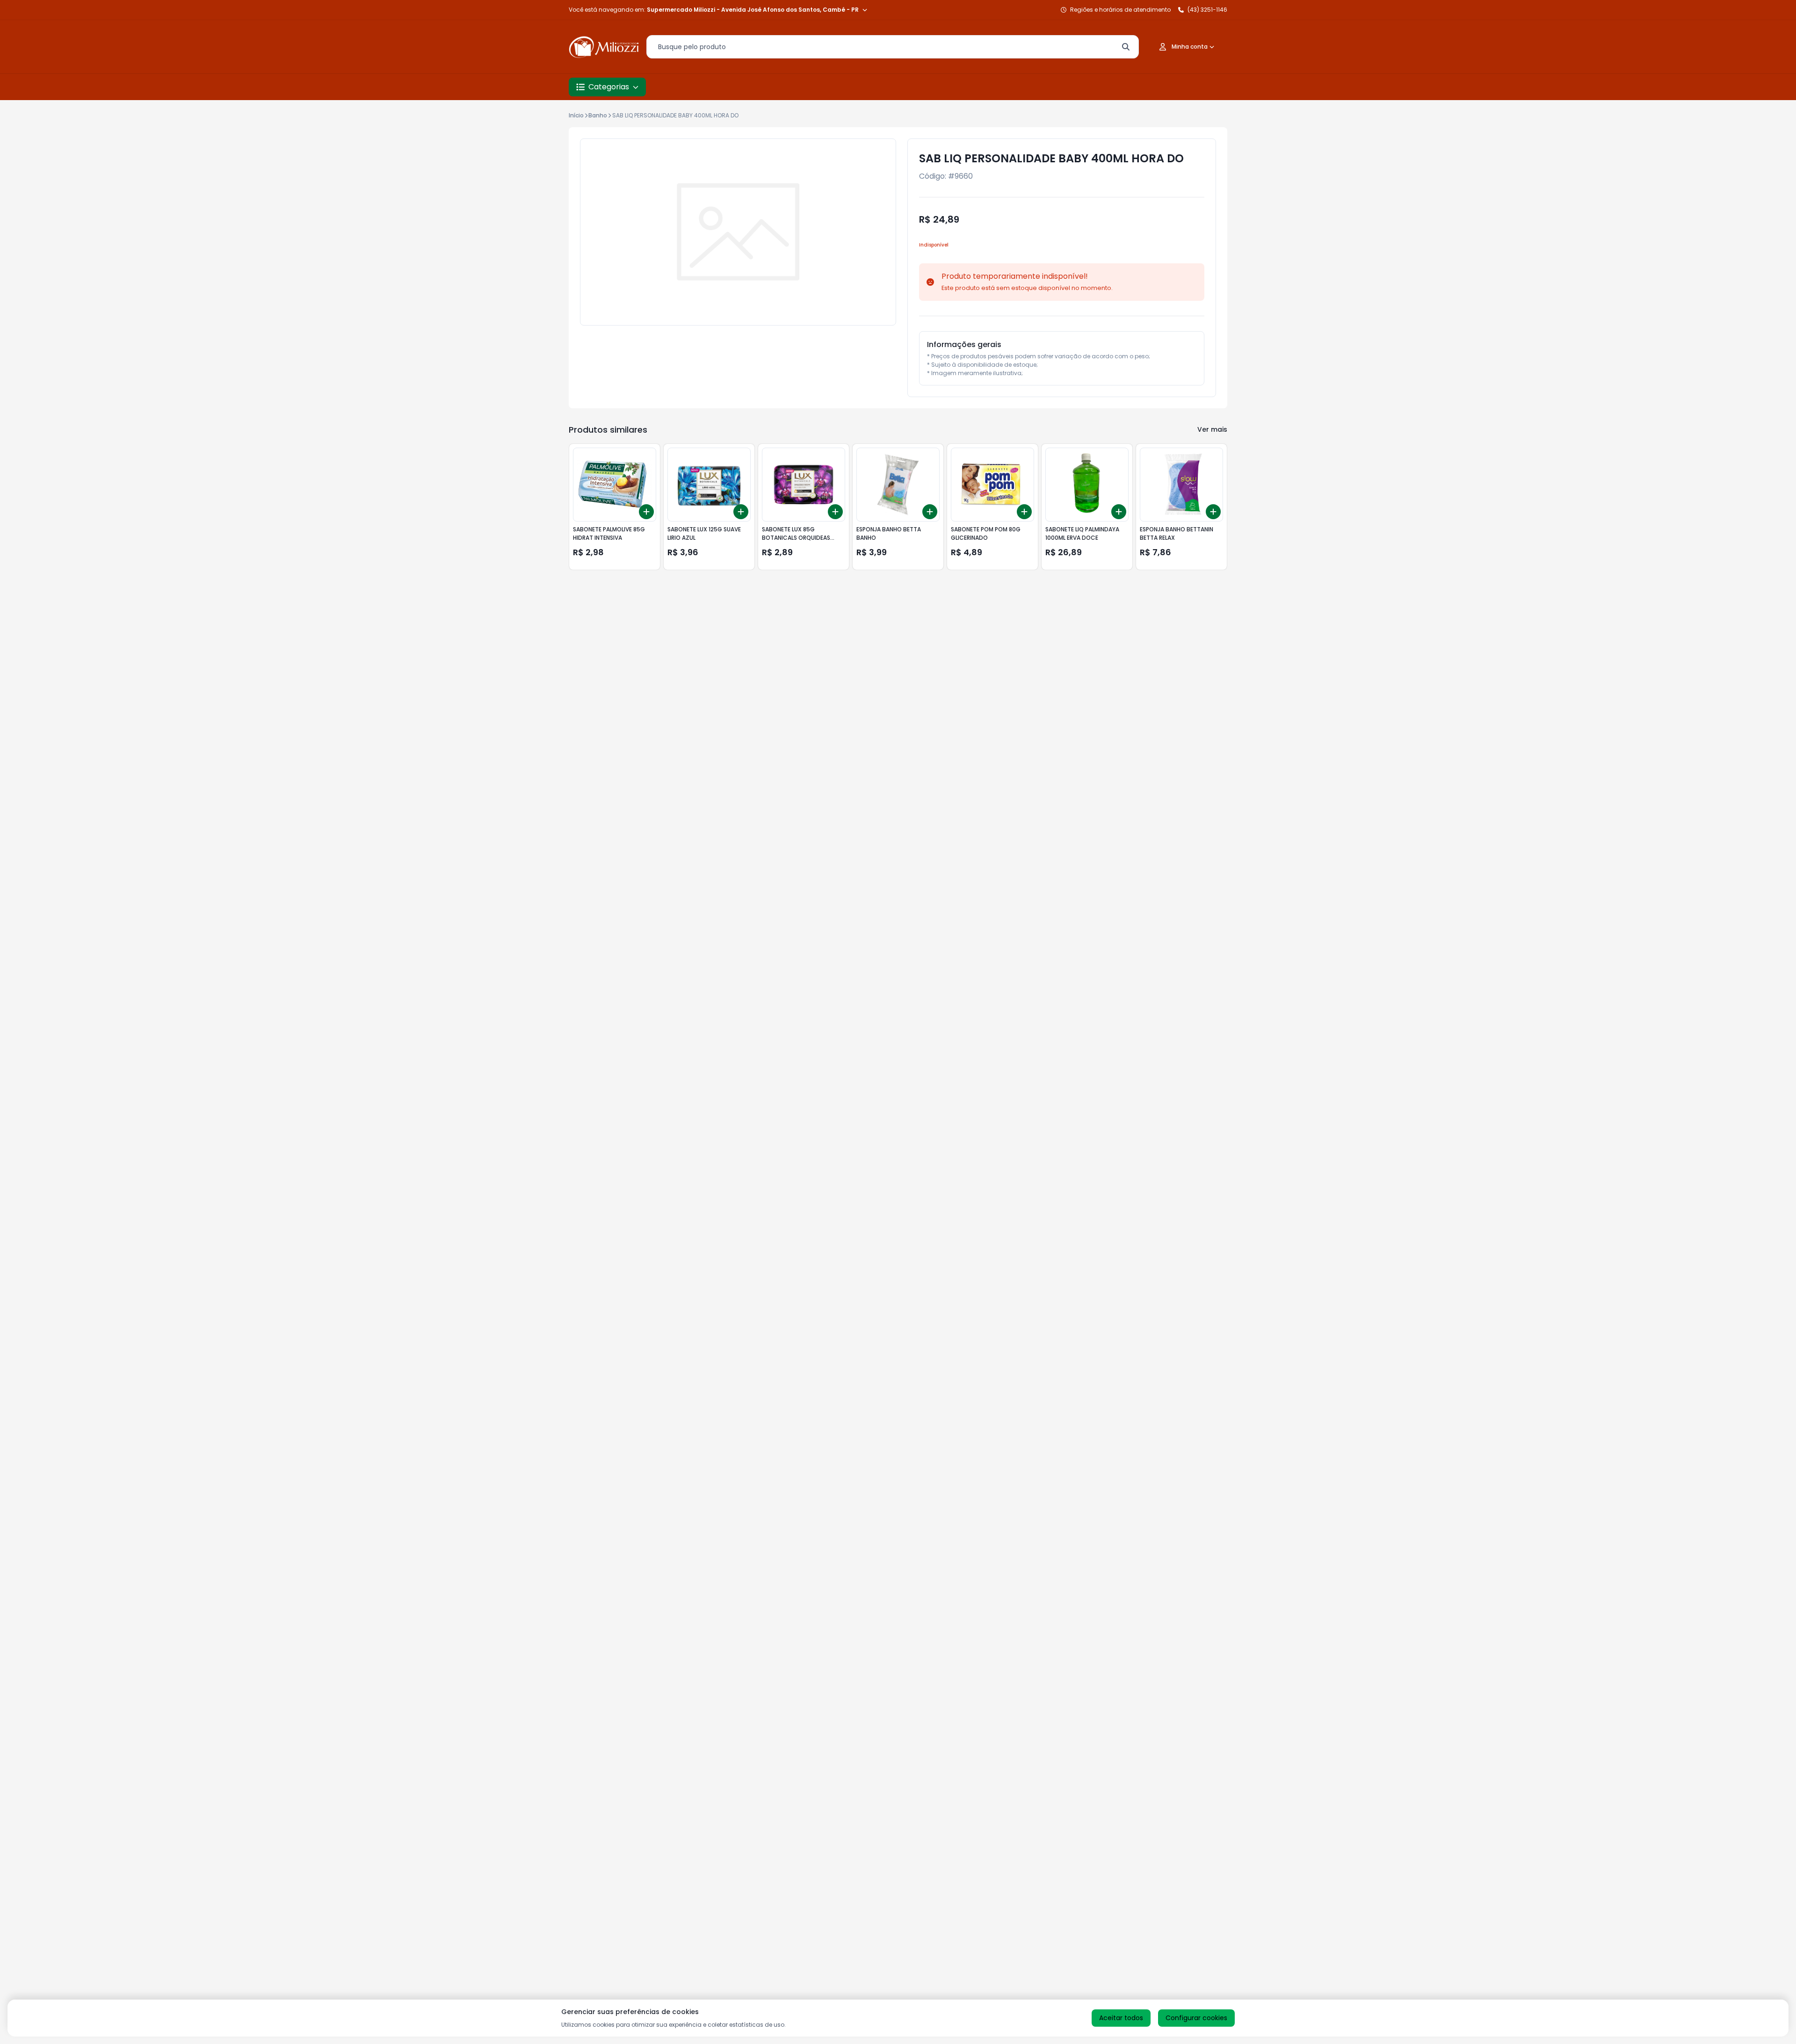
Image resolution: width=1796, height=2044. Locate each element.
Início (576, 115)
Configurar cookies (1196, 2018)
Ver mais (1212, 429)
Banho (598, 115)
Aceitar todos (1121, 2018)
